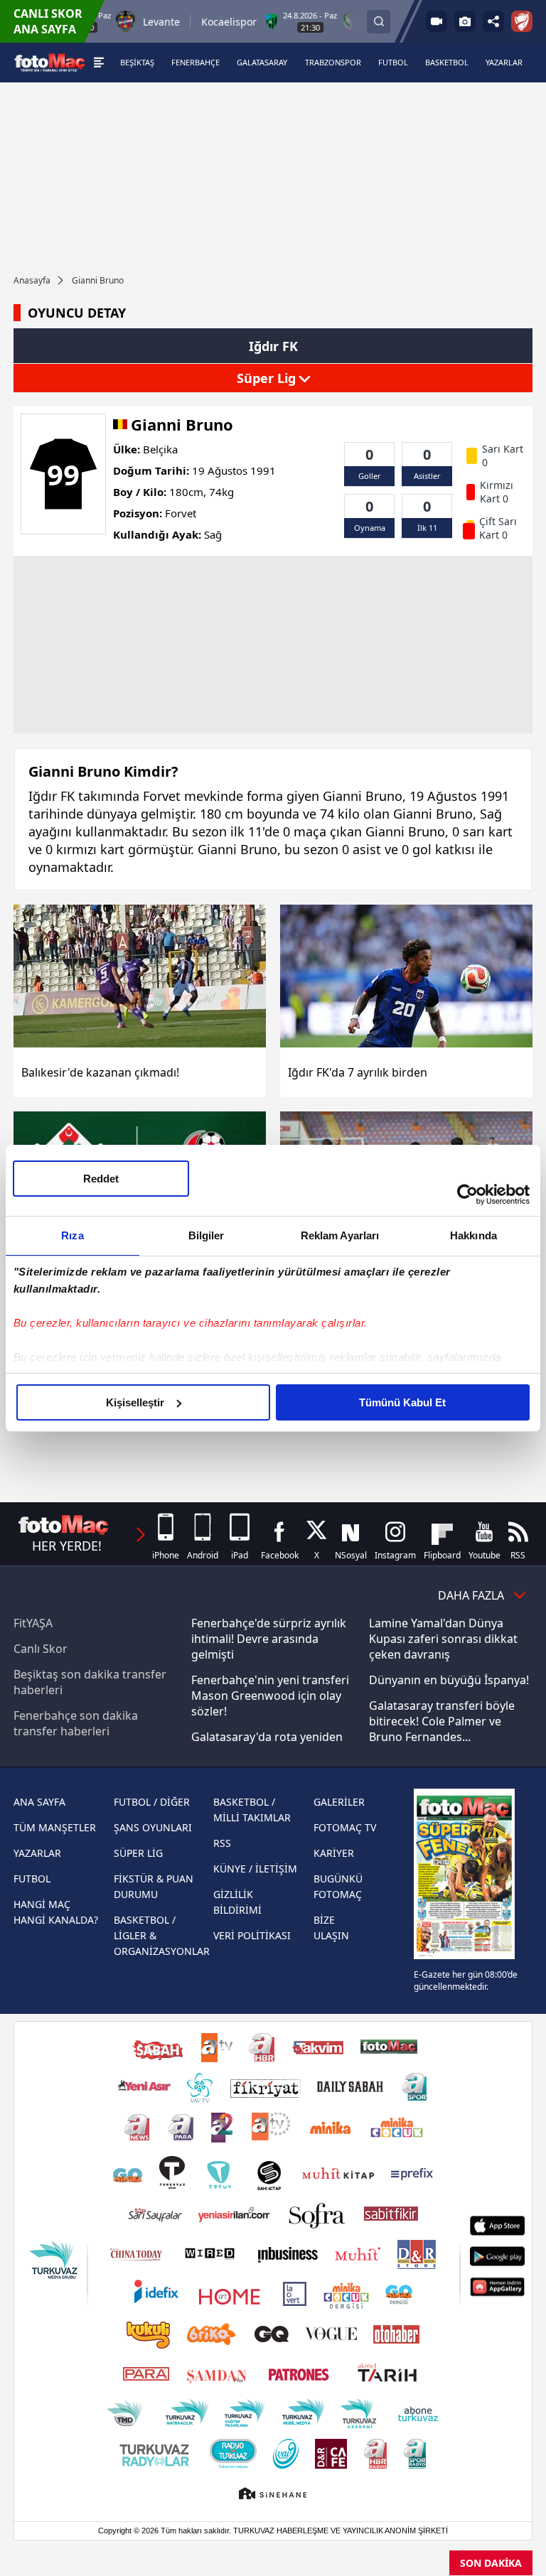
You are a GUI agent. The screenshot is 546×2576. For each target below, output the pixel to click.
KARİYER (334, 1853)
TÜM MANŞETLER (55, 1827)
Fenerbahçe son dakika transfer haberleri (76, 1723)
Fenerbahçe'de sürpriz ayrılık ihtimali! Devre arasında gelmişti (269, 1639)
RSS (222, 1843)
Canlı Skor (41, 1649)
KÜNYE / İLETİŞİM (255, 1869)
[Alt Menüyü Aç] (98, 63)
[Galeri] (465, 21)
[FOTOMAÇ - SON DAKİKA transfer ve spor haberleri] (50, 62)
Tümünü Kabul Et (402, 1402)
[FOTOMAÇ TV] (437, 21)
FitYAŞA (33, 1623)
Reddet (101, 1179)
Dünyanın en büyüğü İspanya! (449, 1680)
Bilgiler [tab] (207, 1235)
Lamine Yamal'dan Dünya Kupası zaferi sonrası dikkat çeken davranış (443, 1639)
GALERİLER (339, 1802)
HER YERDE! (67, 1546)
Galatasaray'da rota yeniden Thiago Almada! (267, 1745)
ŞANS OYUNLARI (153, 1827)
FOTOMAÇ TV (345, 1827)
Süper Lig (268, 378)
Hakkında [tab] (473, 1235)
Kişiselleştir (135, 1402)
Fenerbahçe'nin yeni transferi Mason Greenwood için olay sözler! (270, 1696)
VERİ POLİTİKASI (252, 1935)
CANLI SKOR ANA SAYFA (48, 21)
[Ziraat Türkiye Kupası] (522, 21)
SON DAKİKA (491, 2563)
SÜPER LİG (138, 1853)
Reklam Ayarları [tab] (340, 1235)
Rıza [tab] (72, 1235)
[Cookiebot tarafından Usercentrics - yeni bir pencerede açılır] (467, 1195)
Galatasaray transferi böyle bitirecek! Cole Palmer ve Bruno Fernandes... (442, 1721)
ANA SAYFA (39, 1802)
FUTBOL (32, 1879)
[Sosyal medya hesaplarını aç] (493, 21)
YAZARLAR (37, 1853)
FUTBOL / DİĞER (152, 1802)
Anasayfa (32, 280)
